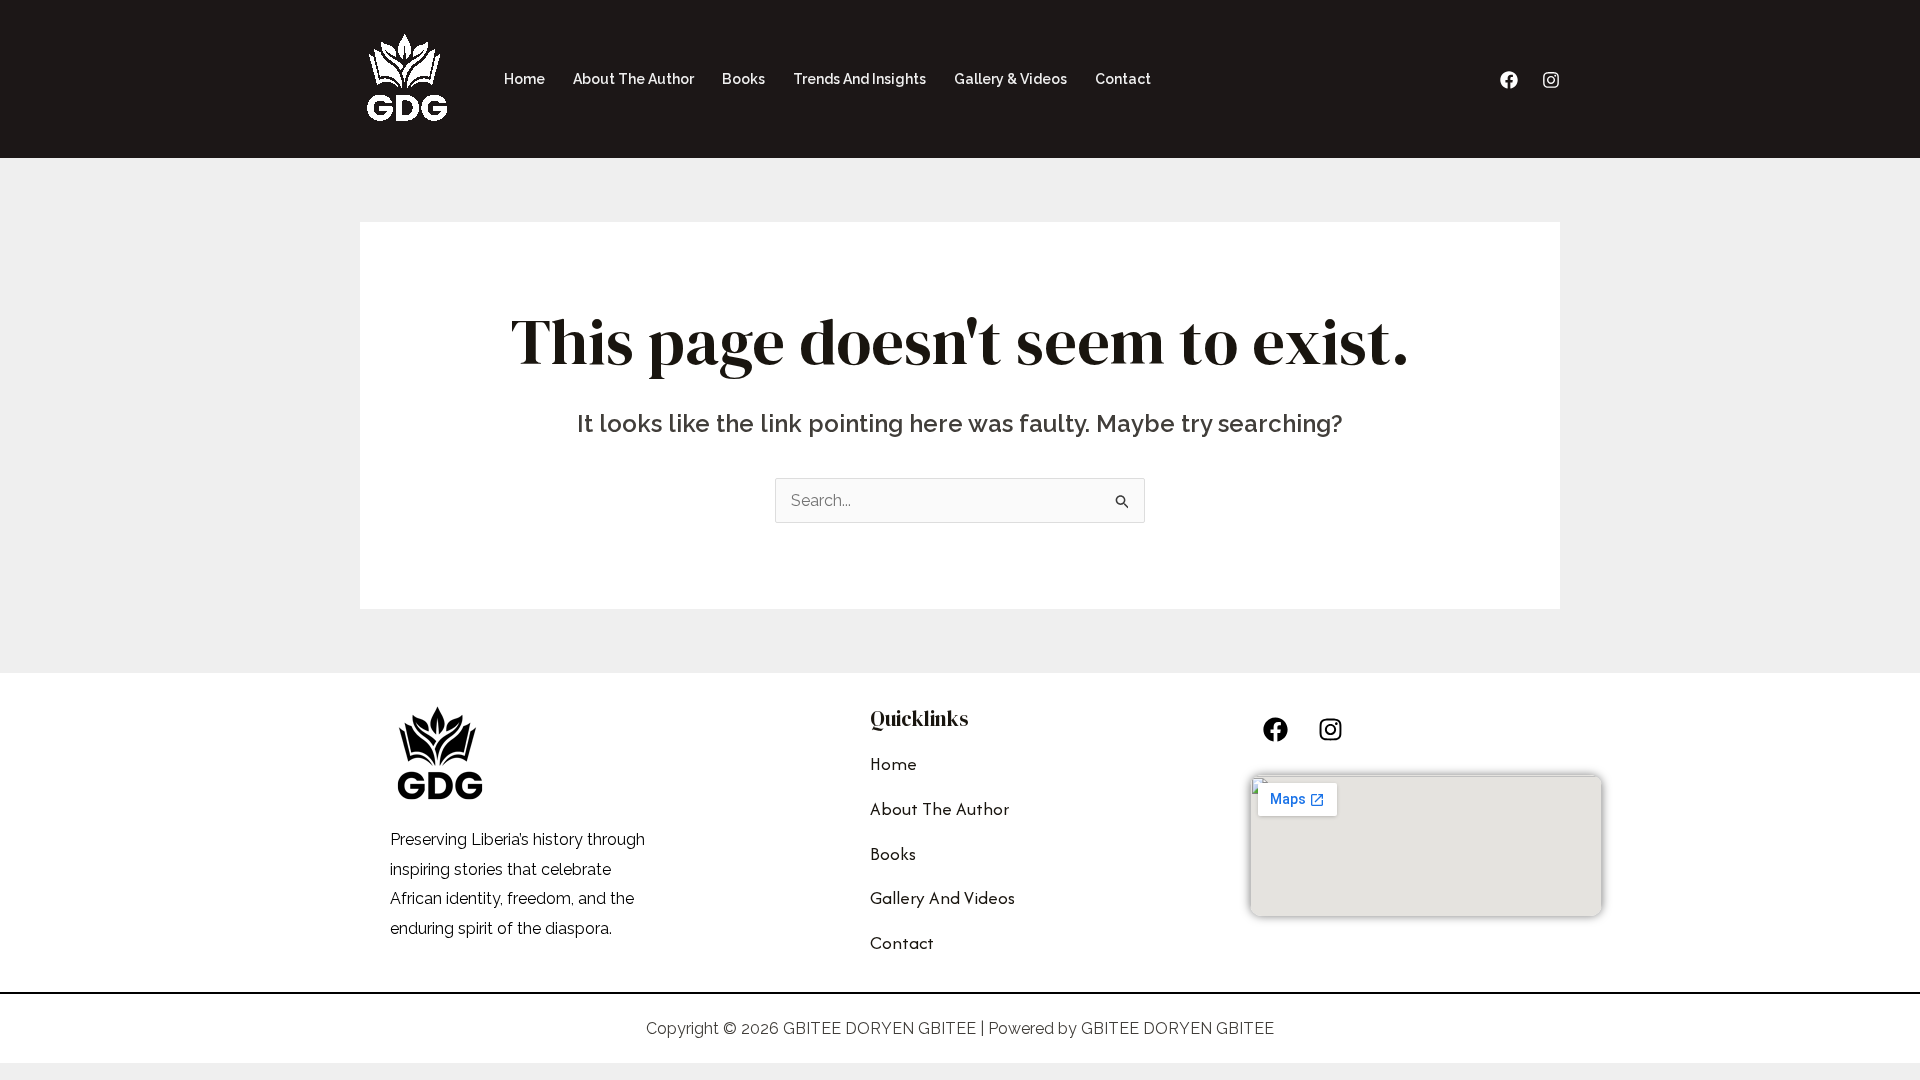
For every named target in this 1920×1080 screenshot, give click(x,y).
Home (524, 79)
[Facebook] (1509, 80)
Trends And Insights (859, 79)
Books (743, 79)
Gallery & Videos (1010, 79)
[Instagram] (1551, 80)
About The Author (633, 79)
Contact (1123, 79)
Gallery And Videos (942, 897)
